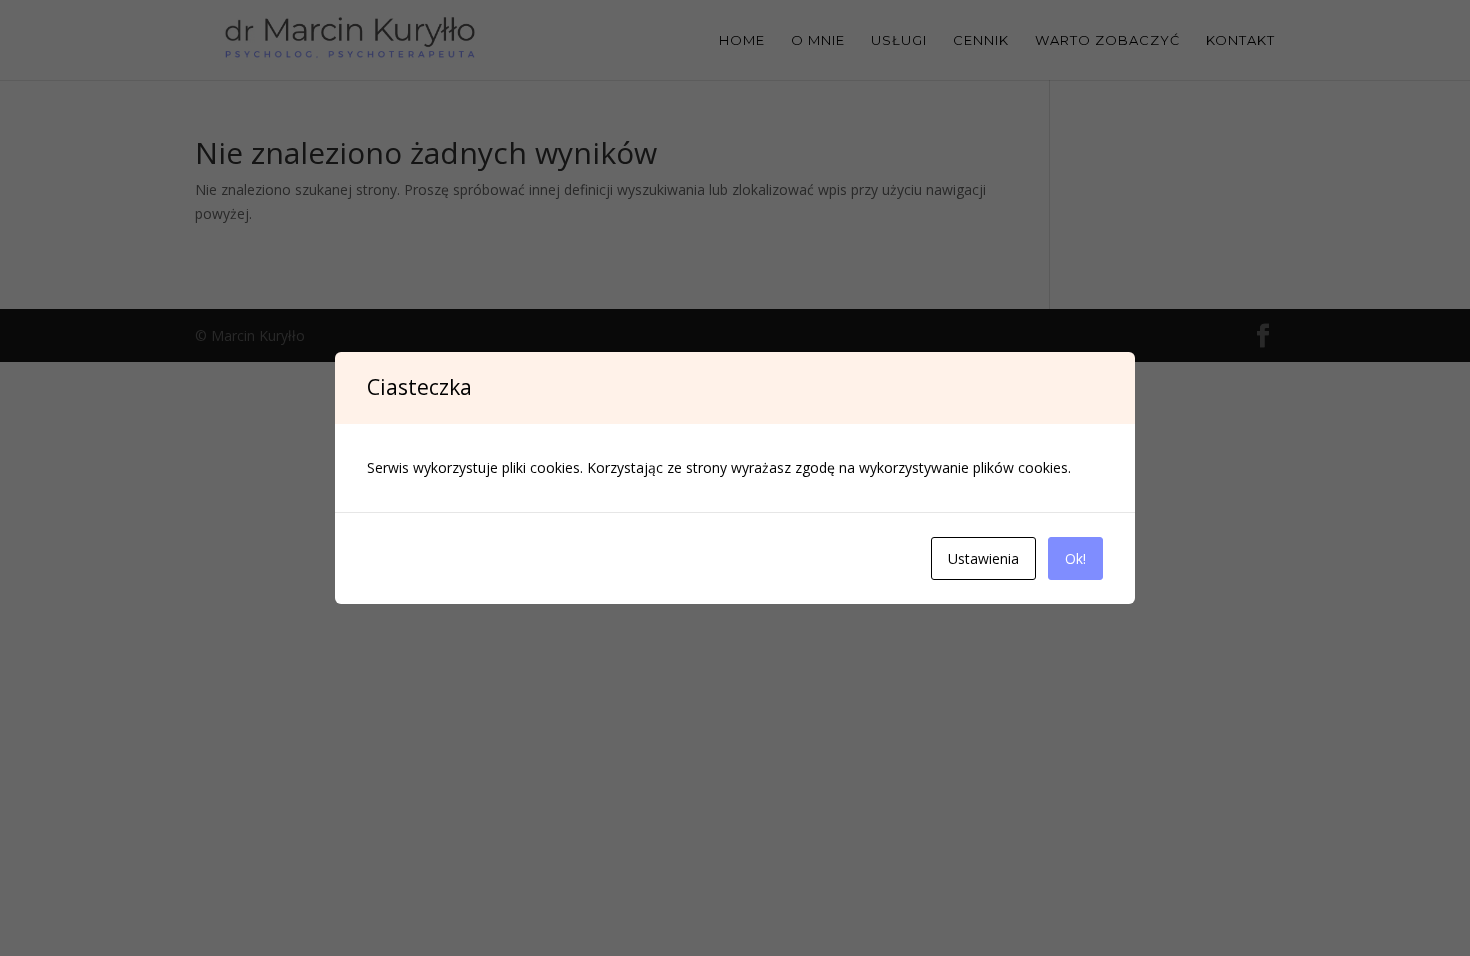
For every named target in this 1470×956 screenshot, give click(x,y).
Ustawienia (983, 558)
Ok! (1075, 558)
